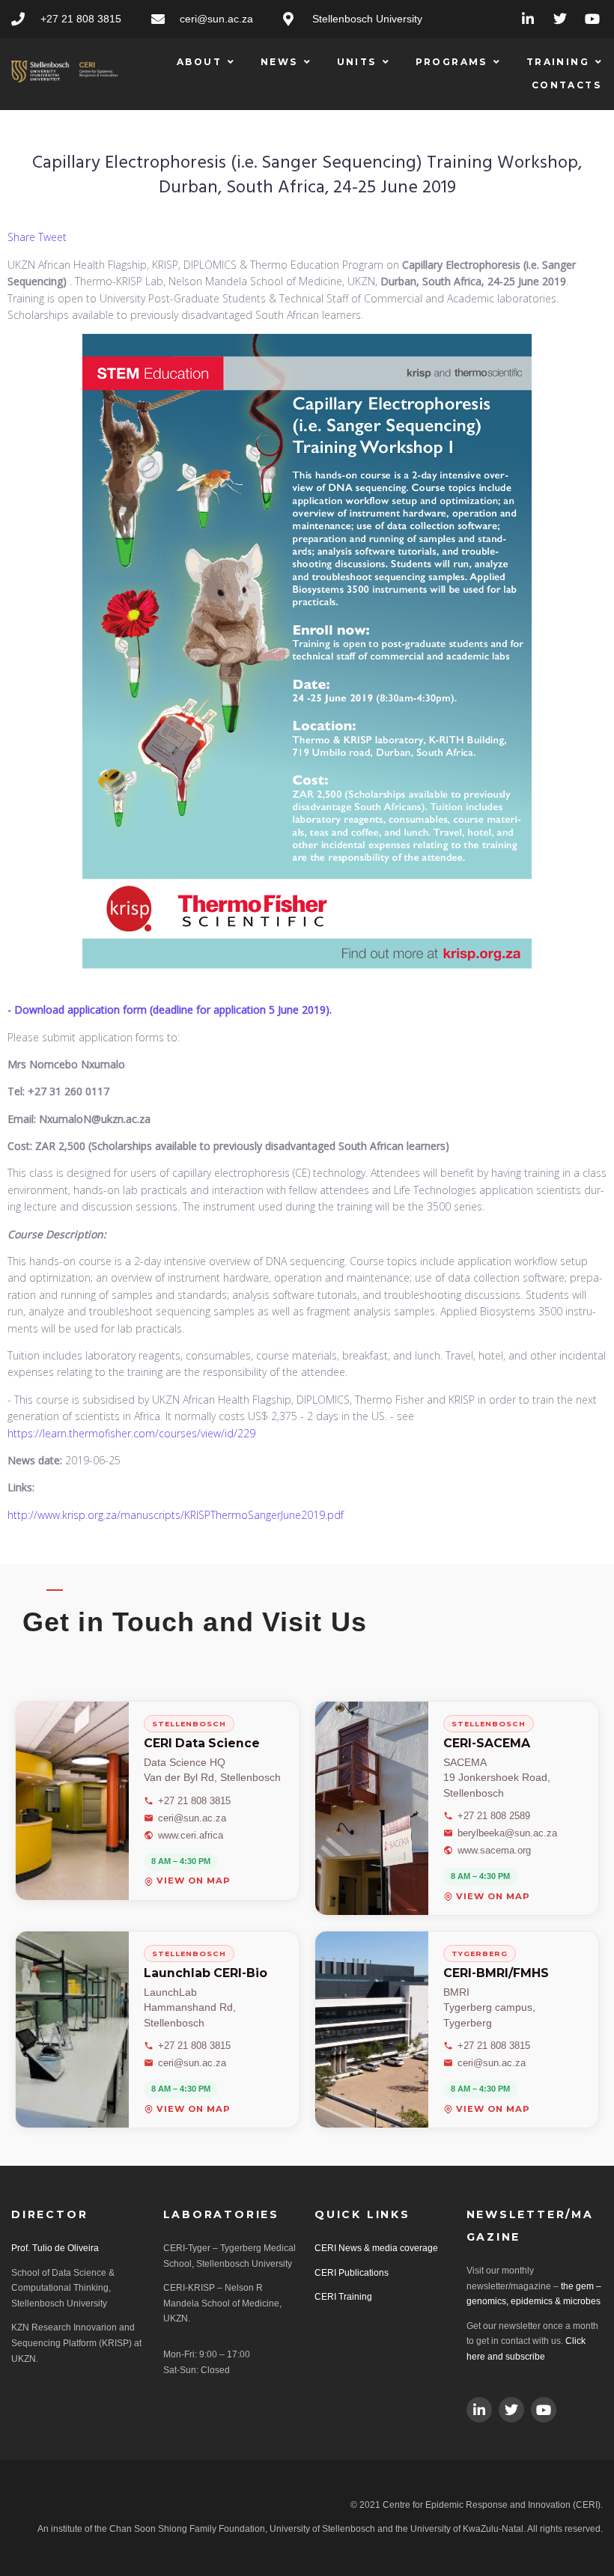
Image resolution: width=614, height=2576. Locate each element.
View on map (194, 1882)
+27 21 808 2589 (494, 1816)
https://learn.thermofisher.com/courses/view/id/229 (131, 1433)
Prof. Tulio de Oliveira (55, 2248)
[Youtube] (592, 19)
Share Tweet (37, 237)
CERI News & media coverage (376, 2248)
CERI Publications (352, 2273)
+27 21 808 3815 (194, 1801)
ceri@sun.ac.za (192, 1818)
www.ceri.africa (191, 1835)
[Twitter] (560, 19)
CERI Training (343, 2297)
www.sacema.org (494, 1850)
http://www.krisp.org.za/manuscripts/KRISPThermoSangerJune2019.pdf (176, 1515)
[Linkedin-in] (528, 19)
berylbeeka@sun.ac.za (507, 1833)
